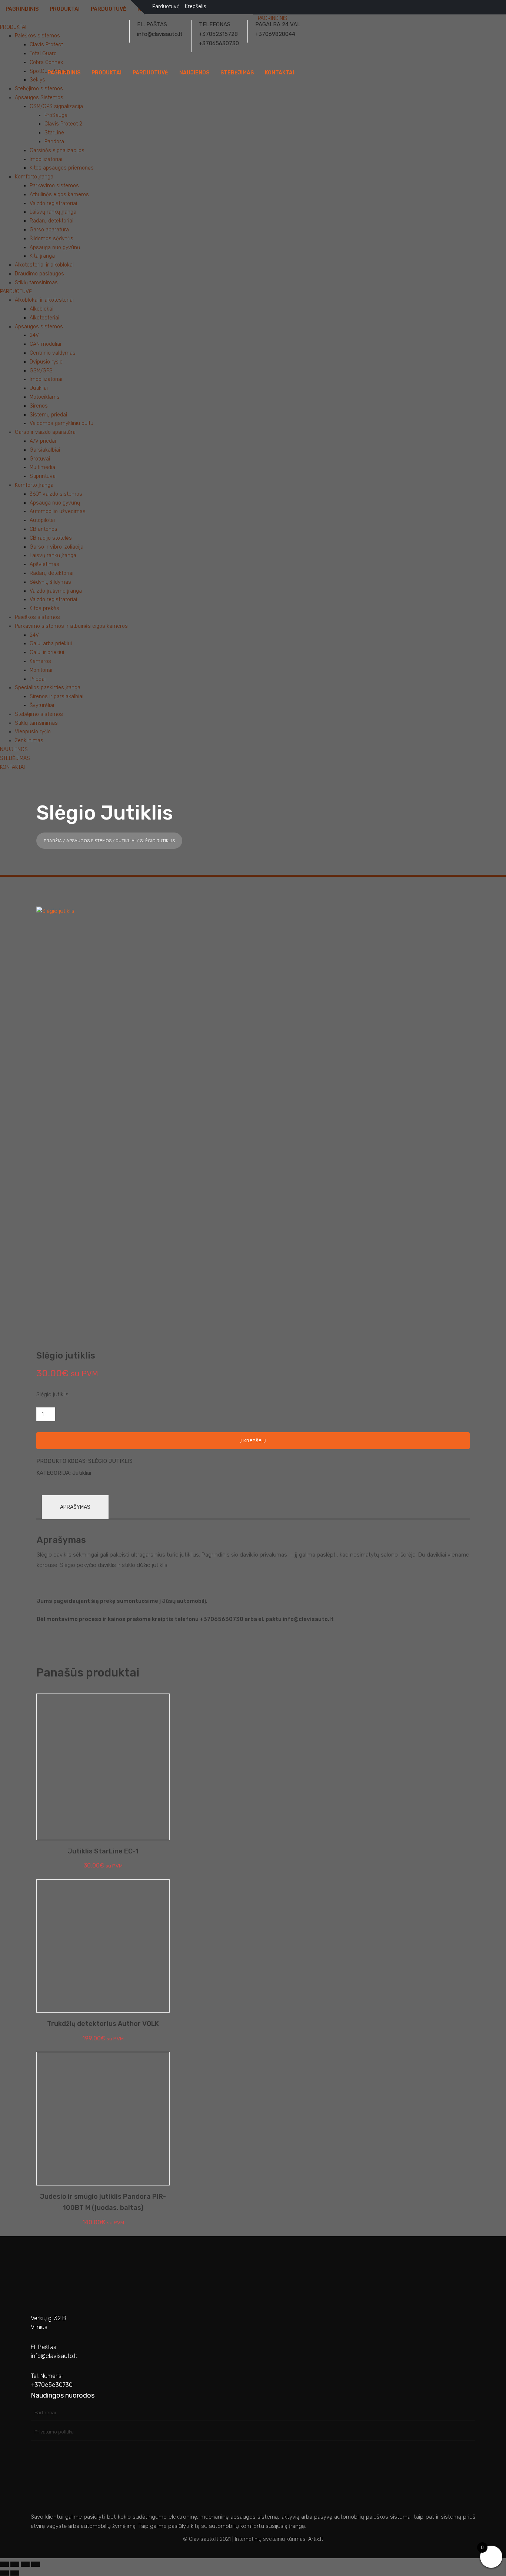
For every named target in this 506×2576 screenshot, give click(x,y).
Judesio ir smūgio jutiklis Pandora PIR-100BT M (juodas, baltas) (103, 2202)
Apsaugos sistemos (89, 841)
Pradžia (53, 841)
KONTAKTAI (279, 73)
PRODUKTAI (106, 73)
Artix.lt (316, 2539)
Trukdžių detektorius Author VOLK (103, 2024)
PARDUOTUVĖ (150, 73)
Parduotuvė (166, 6)
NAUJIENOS (194, 73)
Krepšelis (196, 6)
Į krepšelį (253, 1441)
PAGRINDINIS (64, 73)
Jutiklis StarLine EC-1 (103, 1851)
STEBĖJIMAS (237, 73)
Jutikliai (126, 841)
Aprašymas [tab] (75, 1507)
